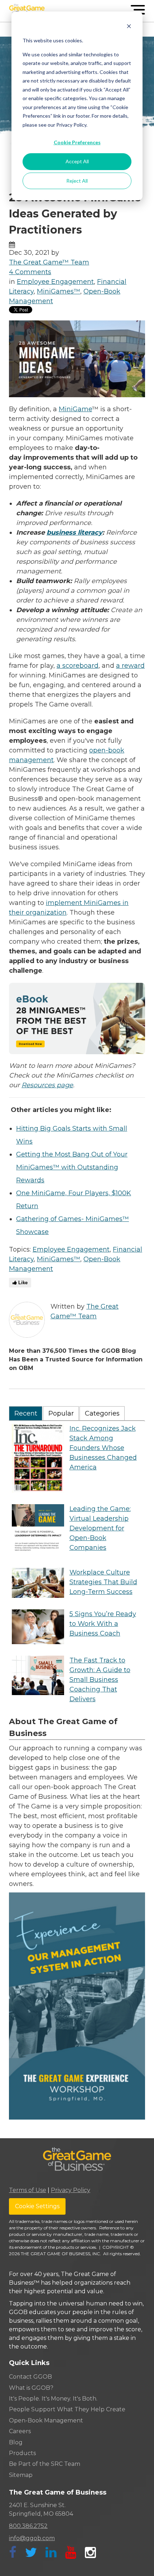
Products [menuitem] (22, 2453)
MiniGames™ (59, 291)
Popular (61, 1413)
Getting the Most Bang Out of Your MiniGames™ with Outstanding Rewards (72, 1167)
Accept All (77, 161)
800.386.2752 (28, 2526)
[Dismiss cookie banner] (129, 27)
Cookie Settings (37, 2206)
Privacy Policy (71, 2190)
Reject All (77, 181)
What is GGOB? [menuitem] (31, 2388)
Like (22, 1283)
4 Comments (30, 272)
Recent (26, 1413)
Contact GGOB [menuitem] (30, 2377)
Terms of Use (28, 2190)
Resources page (47, 1085)
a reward (130, 666)
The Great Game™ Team (49, 262)
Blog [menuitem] (16, 2442)
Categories (102, 1413)
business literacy (74, 532)
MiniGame (75, 409)
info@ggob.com (32, 2538)
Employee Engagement (55, 282)
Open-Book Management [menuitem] (46, 2420)
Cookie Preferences (77, 142)
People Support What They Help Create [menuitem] (67, 2409)
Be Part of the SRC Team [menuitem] (45, 2464)
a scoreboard (78, 666)
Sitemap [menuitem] (21, 2475)
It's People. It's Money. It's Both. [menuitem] (53, 2399)
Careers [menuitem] (20, 2431)
